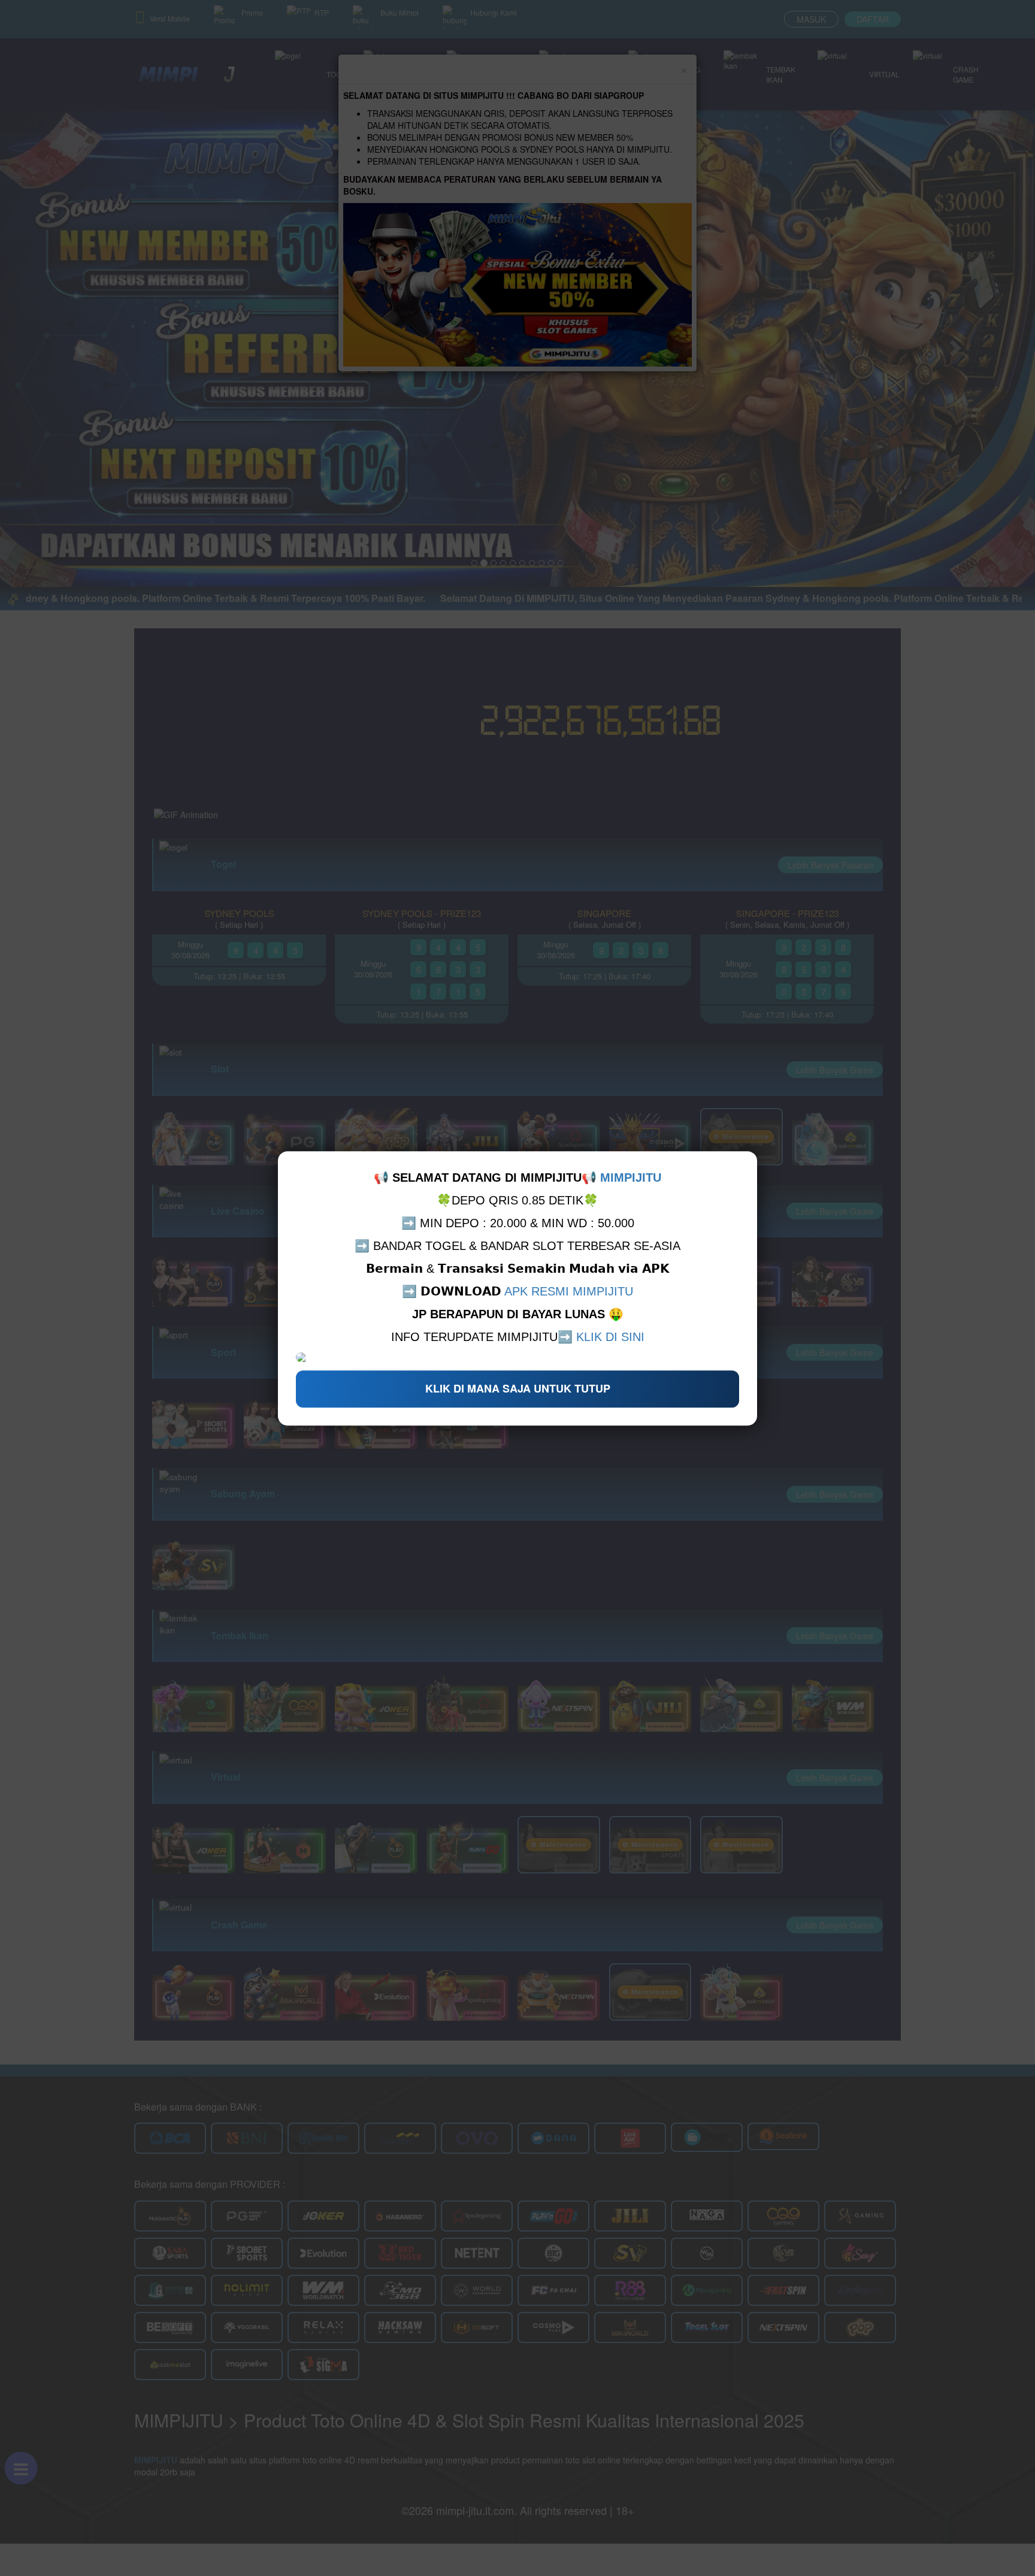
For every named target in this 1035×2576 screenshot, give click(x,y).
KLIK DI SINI (610, 1337)
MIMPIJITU (631, 1177)
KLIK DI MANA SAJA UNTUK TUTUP (518, 1388)
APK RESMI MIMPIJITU (569, 1291)
